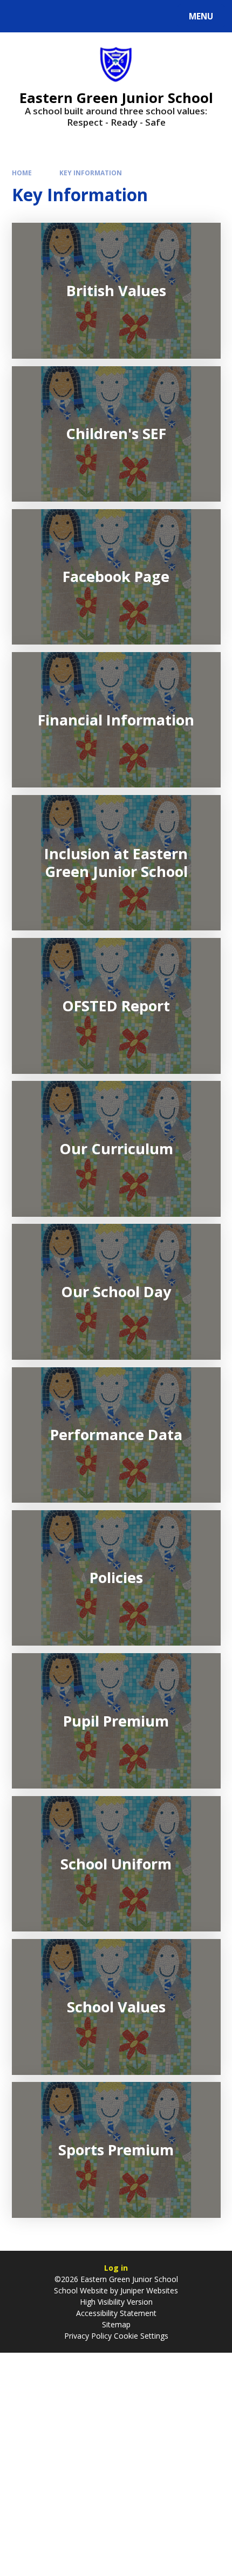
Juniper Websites (149, 2290)
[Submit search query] (136, 15)
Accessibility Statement (116, 2313)
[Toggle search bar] (21, 16)
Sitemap (116, 2324)
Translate (93, 18)
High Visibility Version (116, 2302)
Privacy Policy (88, 2336)
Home (22, 173)
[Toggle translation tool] (49, 16)
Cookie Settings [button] (141, 2336)
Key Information (91, 173)
